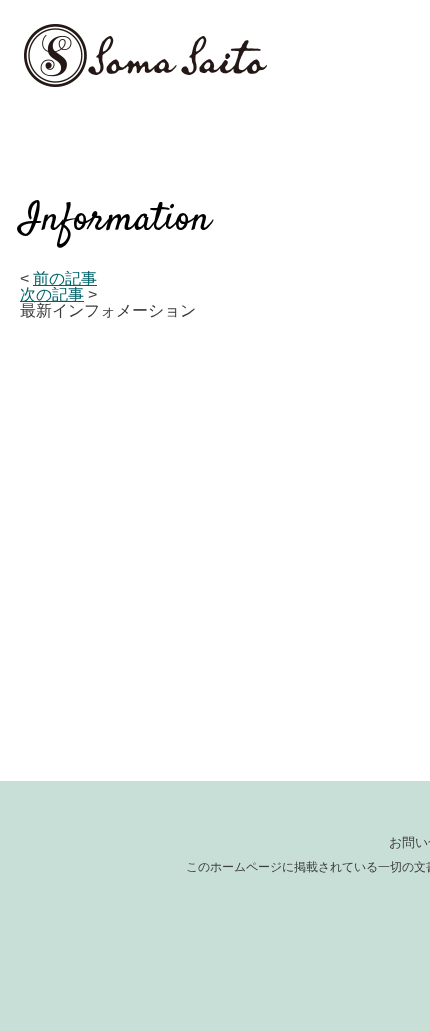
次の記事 (52, 294)
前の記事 (65, 278)
